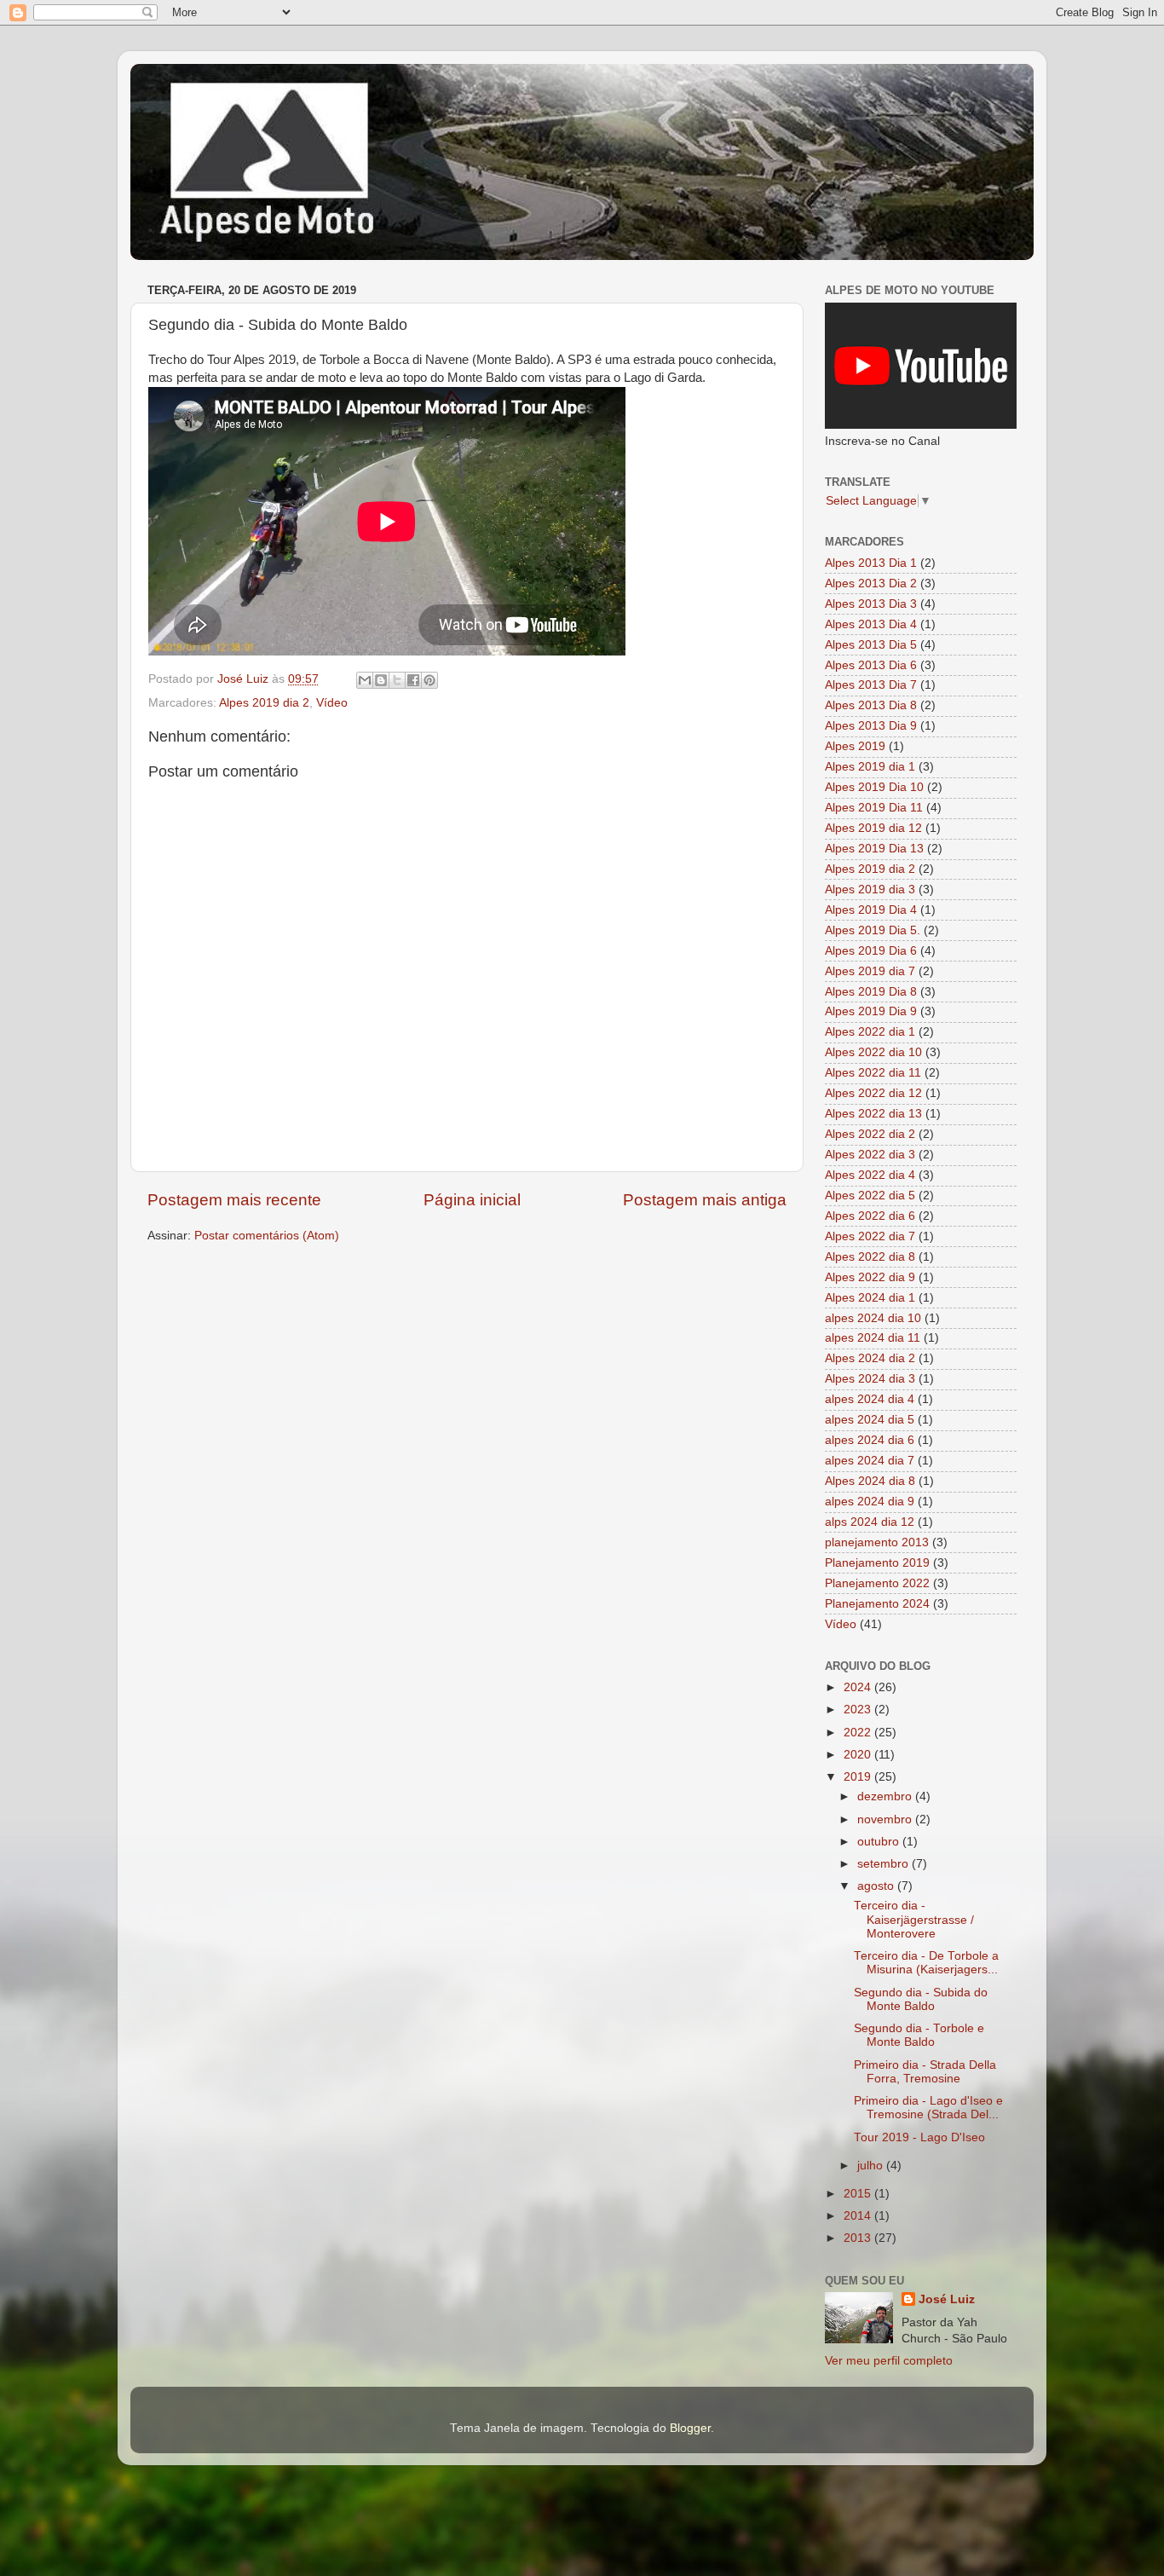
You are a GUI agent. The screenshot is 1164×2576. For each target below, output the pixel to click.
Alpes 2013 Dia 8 (871, 705)
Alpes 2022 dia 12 (873, 1093)
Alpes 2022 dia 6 (870, 1216)
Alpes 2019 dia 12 (873, 828)
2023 (859, 1710)
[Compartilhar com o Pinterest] (429, 680)
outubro (880, 1842)
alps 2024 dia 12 (870, 1522)
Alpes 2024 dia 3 (870, 1379)
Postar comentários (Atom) (267, 1236)
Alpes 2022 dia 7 (870, 1236)
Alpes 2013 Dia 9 (871, 726)
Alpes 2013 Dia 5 (871, 645)
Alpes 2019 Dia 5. (873, 930)
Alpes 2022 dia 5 (870, 1196)
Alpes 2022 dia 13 (873, 1114)
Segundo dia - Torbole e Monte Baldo (919, 2035)
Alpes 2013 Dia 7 (871, 685)
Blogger (690, 2428)
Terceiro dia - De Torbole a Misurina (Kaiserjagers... (926, 1963)
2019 (859, 1777)
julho (872, 2166)
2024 (859, 1687)
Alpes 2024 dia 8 (870, 1481)
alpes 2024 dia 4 (870, 1399)
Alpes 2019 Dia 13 (874, 849)
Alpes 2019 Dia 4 (871, 910)
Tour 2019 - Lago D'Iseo (919, 2137)
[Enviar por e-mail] (365, 680)
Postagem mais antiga (705, 1200)
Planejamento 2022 (877, 1583)
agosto (877, 1886)
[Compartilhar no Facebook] (413, 680)
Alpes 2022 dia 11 (873, 1073)
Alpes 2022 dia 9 (870, 1277)
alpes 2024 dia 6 (870, 1440)
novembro (886, 1819)
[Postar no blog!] (381, 680)
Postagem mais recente (234, 1200)
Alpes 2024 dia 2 (870, 1358)
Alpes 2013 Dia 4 (871, 624)
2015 (859, 2194)
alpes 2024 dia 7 (870, 1461)
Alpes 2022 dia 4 (870, 1175)
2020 (859, 1755)
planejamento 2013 (877, 1542)
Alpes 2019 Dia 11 (874, 808)
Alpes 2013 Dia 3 (871, 604)
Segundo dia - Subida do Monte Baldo (921, 1999)
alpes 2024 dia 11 (873, 1338)
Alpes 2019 (855, 746)
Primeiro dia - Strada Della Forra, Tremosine (925, 2072)
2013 (859, 2238)
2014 (859, 2216)
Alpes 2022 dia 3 (870, 1155)
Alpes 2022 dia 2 (870, 1134)
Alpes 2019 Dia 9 (871, 1011)
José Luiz (947, 2299)
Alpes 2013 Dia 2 (871, 583)
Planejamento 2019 (877, 1563)
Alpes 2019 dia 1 (870, 767)
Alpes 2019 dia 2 (264, 703)
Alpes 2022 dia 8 (870, 1257)
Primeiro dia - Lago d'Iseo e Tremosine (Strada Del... (928, 2108)
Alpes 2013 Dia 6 (871, 665)
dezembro (886, 1796)
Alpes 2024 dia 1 (870, 1298)
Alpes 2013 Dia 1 (871, 563)
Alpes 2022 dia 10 (873, 1052)
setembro (885, 1864)
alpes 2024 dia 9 (870, 1502)
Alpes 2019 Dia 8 (871, 992)
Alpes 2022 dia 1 (870, 1032)
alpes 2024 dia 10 (873, 1318)
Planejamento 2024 (877, 1604)
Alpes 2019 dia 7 (870, 971)
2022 (859, 1733)
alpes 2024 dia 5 (870, 1420)
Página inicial (472, 1200)
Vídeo (332, 703)
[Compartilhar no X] (397, 680)
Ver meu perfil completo (889, 2361)
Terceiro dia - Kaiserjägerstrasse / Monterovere (914, 1919)
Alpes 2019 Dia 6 (871, 951)
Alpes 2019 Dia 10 (874, 787)
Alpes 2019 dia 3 (870, 889)
